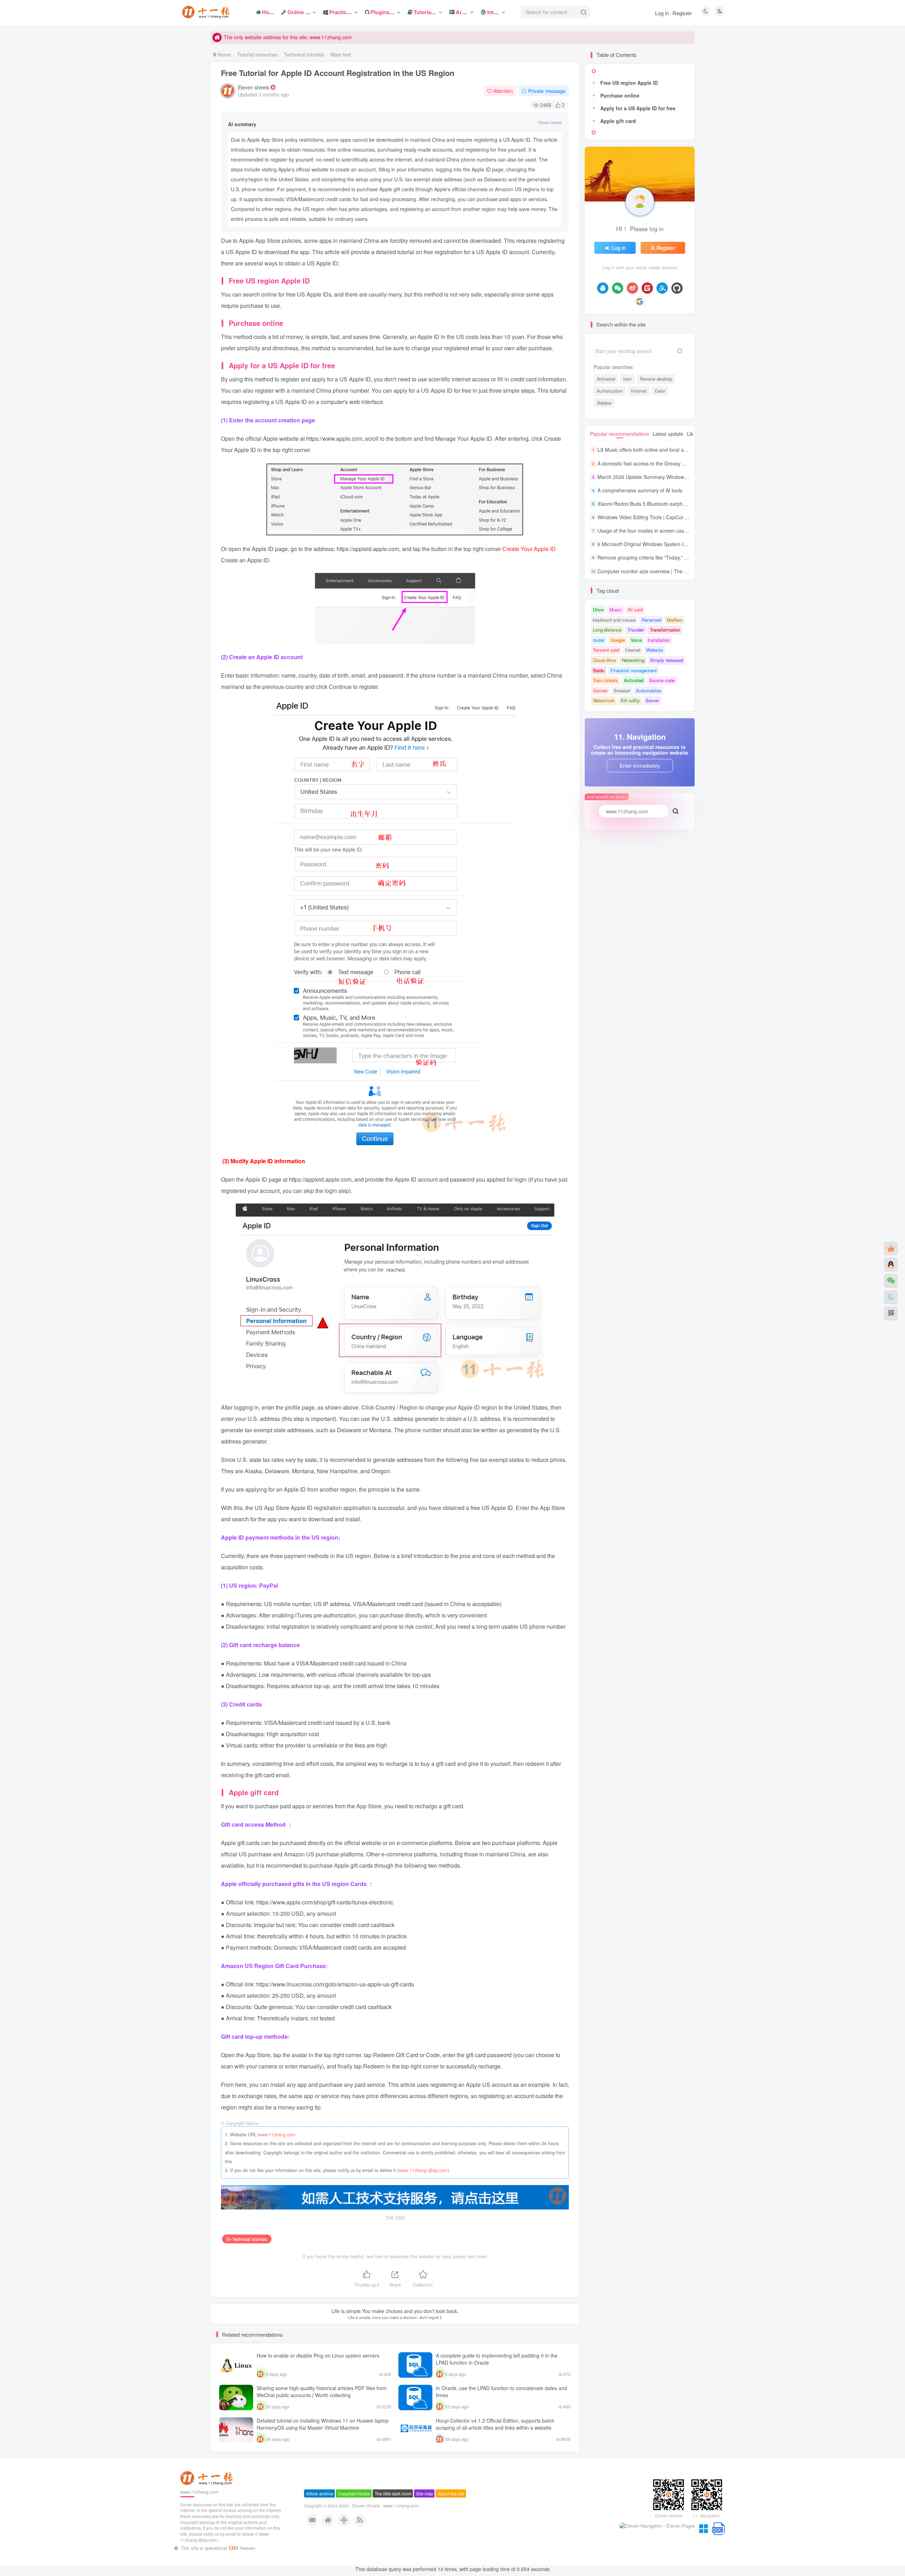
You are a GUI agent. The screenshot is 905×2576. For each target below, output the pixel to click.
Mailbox (675, 620)
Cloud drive (604, 660)
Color (660, 391)
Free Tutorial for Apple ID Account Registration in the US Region (338, 73)
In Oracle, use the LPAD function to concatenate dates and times (501, 2391)
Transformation (665, 630)
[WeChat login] (618, 288)
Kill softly (630, 700)
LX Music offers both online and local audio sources (655, 450)
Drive (598, 610)
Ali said (635, 610)
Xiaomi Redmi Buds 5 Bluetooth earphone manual (653, 504)
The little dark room (393, 2522)
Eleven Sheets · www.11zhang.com (385, 2535)
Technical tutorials (304, 54)
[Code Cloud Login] (647, 288)
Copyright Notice (354, 2522)
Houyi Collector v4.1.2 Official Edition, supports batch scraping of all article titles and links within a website (495, 2424)
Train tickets (605, 680)
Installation (659, 640)
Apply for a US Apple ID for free (638, 108)
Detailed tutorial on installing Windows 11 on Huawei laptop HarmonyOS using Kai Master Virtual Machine (323, 2424)
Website (655, 650)
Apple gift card (618, 121)
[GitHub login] (677, 288)
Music (616, 610)
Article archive (320, 2522)
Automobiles (649, 690)
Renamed (651, 620)
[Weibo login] (632, 288)
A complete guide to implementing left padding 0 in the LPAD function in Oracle (497, 2359)
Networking (633, 660)
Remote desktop (656, 379)
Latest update (668, 434)
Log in (662, 13)
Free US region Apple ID (629, 83)
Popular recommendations (620, 434)
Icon (627, 379)
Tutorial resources (257, 54)
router (599, 640)
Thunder (636, 630)
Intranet (639, 391)
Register (682, 13)
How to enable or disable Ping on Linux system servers (318, 2355)
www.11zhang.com (277, 2135)
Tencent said (606, 650)
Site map (425, 2522)
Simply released (667, 660)
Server (652, 700)
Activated (606, 379)
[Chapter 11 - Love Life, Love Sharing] (208, 2507)
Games (600, 690)
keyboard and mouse (614, 620)
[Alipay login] (662, 288)
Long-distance (607, 630)
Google (618, 640)
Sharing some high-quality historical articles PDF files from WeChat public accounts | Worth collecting (322, 2391)
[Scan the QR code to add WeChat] (891, 1281)
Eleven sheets (254, 87)
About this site (451, 2522)
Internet (633, 650)
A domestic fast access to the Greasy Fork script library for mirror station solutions (689, 463)
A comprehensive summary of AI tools (640, 490)
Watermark (604, 700)
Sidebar (604, 403)
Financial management (634, 670)
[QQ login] (603, 288)
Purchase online (620, 95)
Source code (662, 680)
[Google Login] (640, 301)
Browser (622, 690)
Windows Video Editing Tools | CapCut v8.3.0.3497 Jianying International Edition (687, 517)
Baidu (599, 670)
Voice (636, 640)
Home (223, 54)
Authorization (610, 391)
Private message (547, 91)
